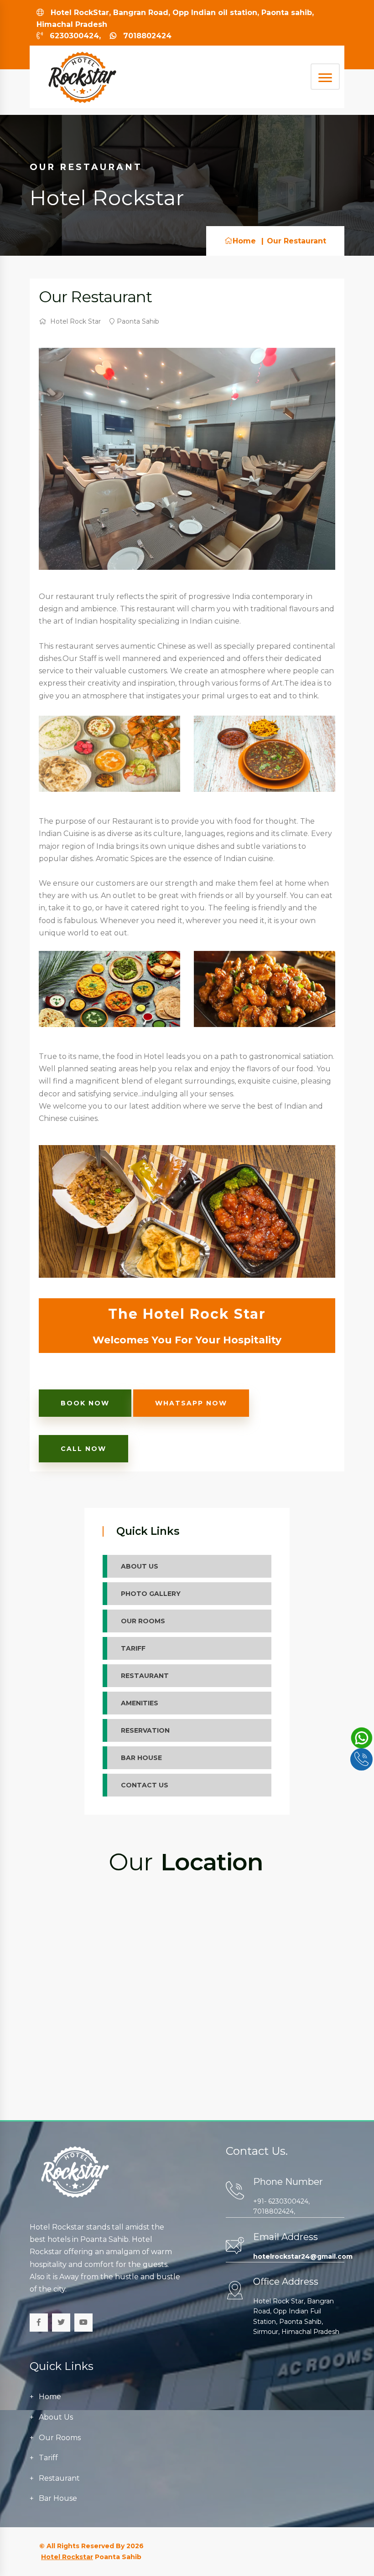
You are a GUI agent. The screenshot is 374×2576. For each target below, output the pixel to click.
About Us (56, 2417)
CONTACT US (145, 1785)
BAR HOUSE (141, 1758)
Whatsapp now (191, 1403)
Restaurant (59, 2478)
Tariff (48, 2458)
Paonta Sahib (138, 321)
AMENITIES (140, 1703)
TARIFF (133, 1648)
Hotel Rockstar (67, 2557)
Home (244, 241)
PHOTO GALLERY (151, 1594)
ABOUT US (140, 1566)
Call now (83, 1449)
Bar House (58, 2498)
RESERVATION (145, 1730)
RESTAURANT (145, 1676)
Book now (85, 1403)
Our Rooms (60, 2438)
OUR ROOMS (143, 1621)
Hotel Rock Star (75, 321)
